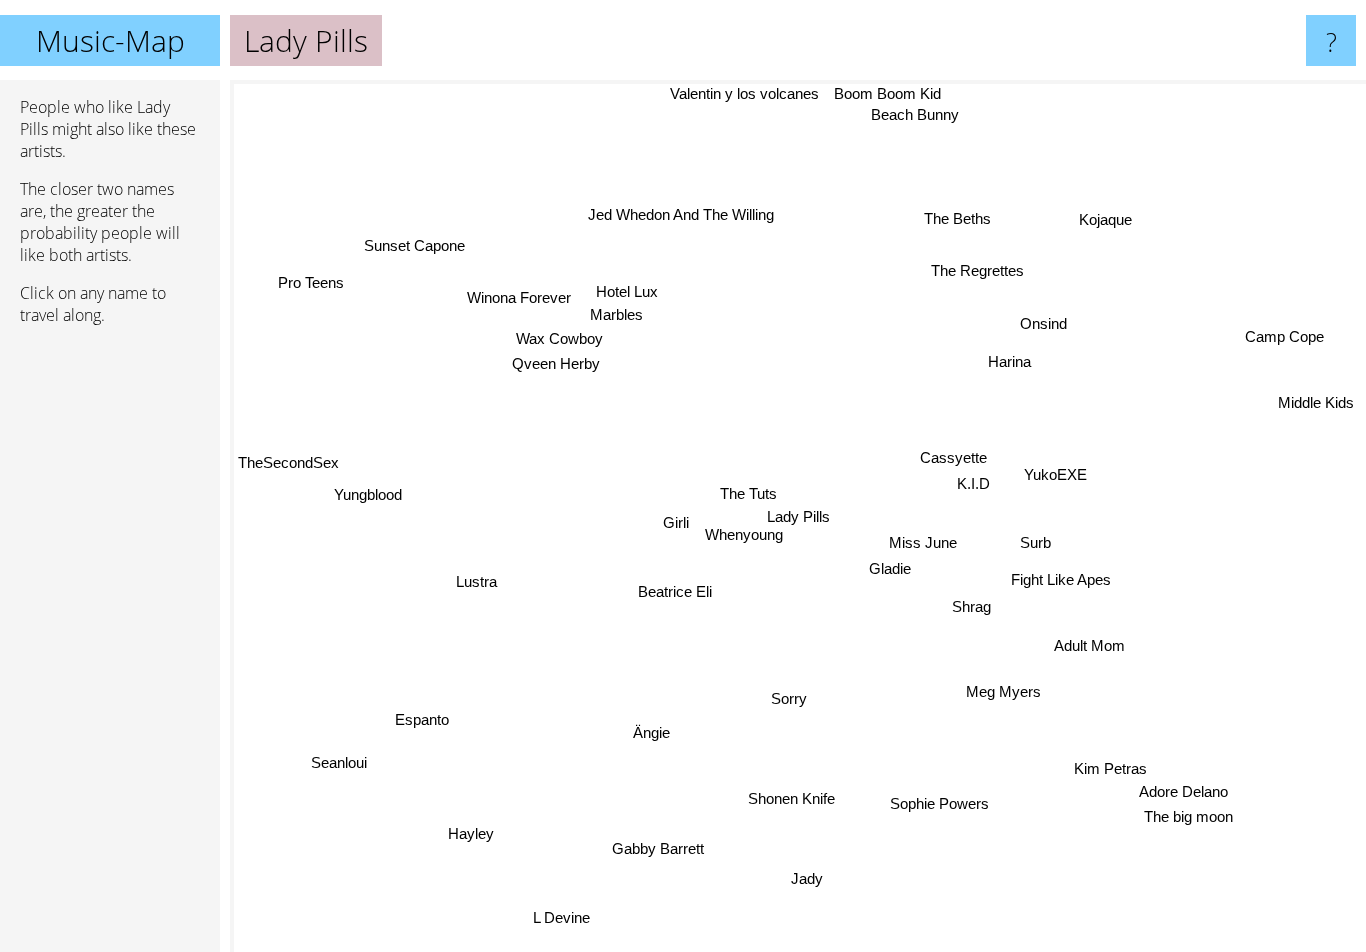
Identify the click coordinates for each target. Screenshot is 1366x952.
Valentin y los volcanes (744, 93)
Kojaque (1107, 222)
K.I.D (975, 483)
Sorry (784, 689)
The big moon (1183, 822)
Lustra (476, 586)
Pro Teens (306, 289)
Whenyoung (742, 536)
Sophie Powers (948, 801)
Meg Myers (999, 694)
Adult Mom (1089, 643)
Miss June (922, 538)
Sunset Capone (412, 246)
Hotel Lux (631, 286)
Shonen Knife (790, 798)
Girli (674, 526)
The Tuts (746, 493)
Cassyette (953, 457)
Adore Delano (1181, 796)
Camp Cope (1285, 335)
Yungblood (358, 483)
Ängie (642, 724)
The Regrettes (977, 272)
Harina (1013, 363)
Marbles (621, 311)
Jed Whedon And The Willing (684, 212)
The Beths (956, 216)
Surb (1035, 543)
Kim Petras (1084, 778)
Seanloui (346, 760)
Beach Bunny (918, 115)
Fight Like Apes (1063, 576)
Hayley (514, 861)
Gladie (893, 564)
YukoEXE (1056, 475)
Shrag (969, 605)
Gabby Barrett (661, 850)
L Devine (562, 918)
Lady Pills (798, 516)
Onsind (1046, 326)
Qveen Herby (553, 364)
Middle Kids (1313, 392)
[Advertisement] (110, 647)
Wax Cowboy (557, 338)
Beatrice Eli (670, 593)
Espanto (429, 729)
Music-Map (110, 40)
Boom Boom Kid (888, 93)
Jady (797, 876)
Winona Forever (512, 307)
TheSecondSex (288, 423)
